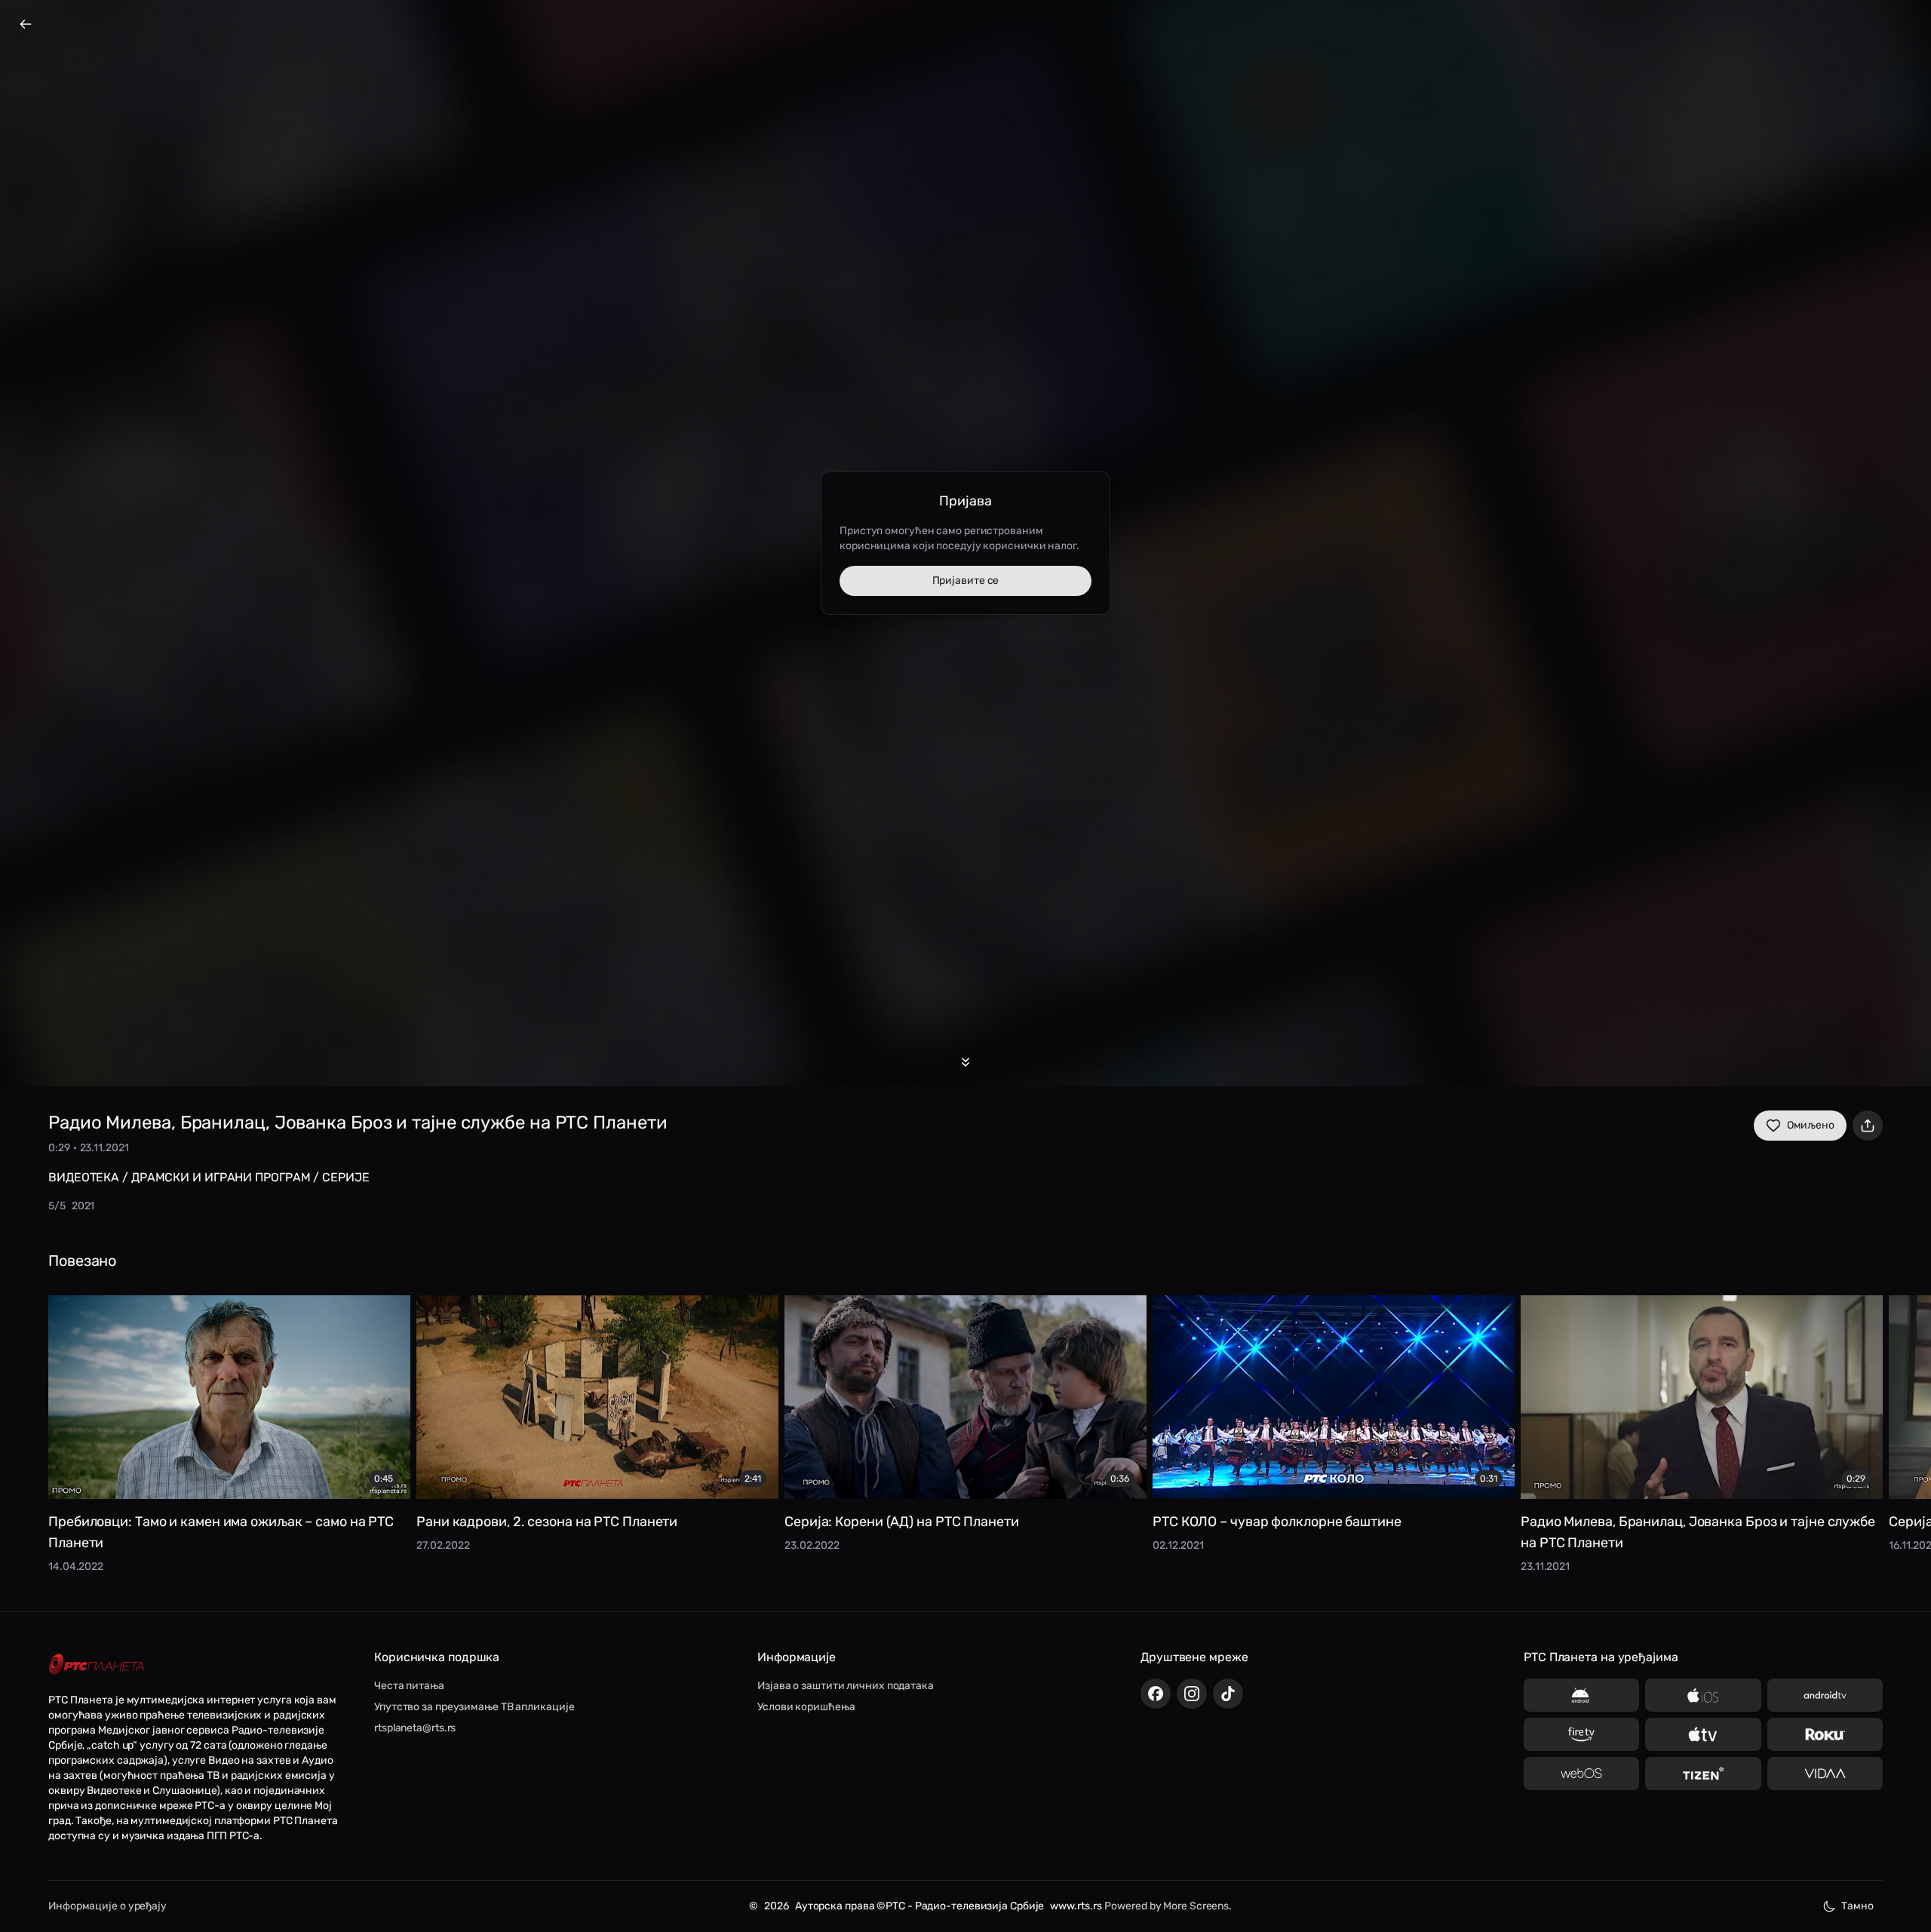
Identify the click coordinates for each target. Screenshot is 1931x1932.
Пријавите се (966, 581)
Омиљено (1811, 1125)
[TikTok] (1228, 1694)
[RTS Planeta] (97, 1665)
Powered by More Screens (1167, 1906)
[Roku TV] (1825, 1734)
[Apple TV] (1703, 1734)
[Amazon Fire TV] (1581, 1734)
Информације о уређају (107, 1906)
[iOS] (1703, 1695)
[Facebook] (1156, 1694)
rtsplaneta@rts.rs (415, 1728)
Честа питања (409, 1686)
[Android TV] (1825, 1695)
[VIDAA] (1825, 1774)
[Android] (1581, 1695)
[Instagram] (1192, 1694)
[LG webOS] (1581, 1774)
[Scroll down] (965, 1062)
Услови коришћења (806, 1707)
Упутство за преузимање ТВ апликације (474, 1707)
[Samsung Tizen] (1703, 1774)
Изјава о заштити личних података (846, 1686)
